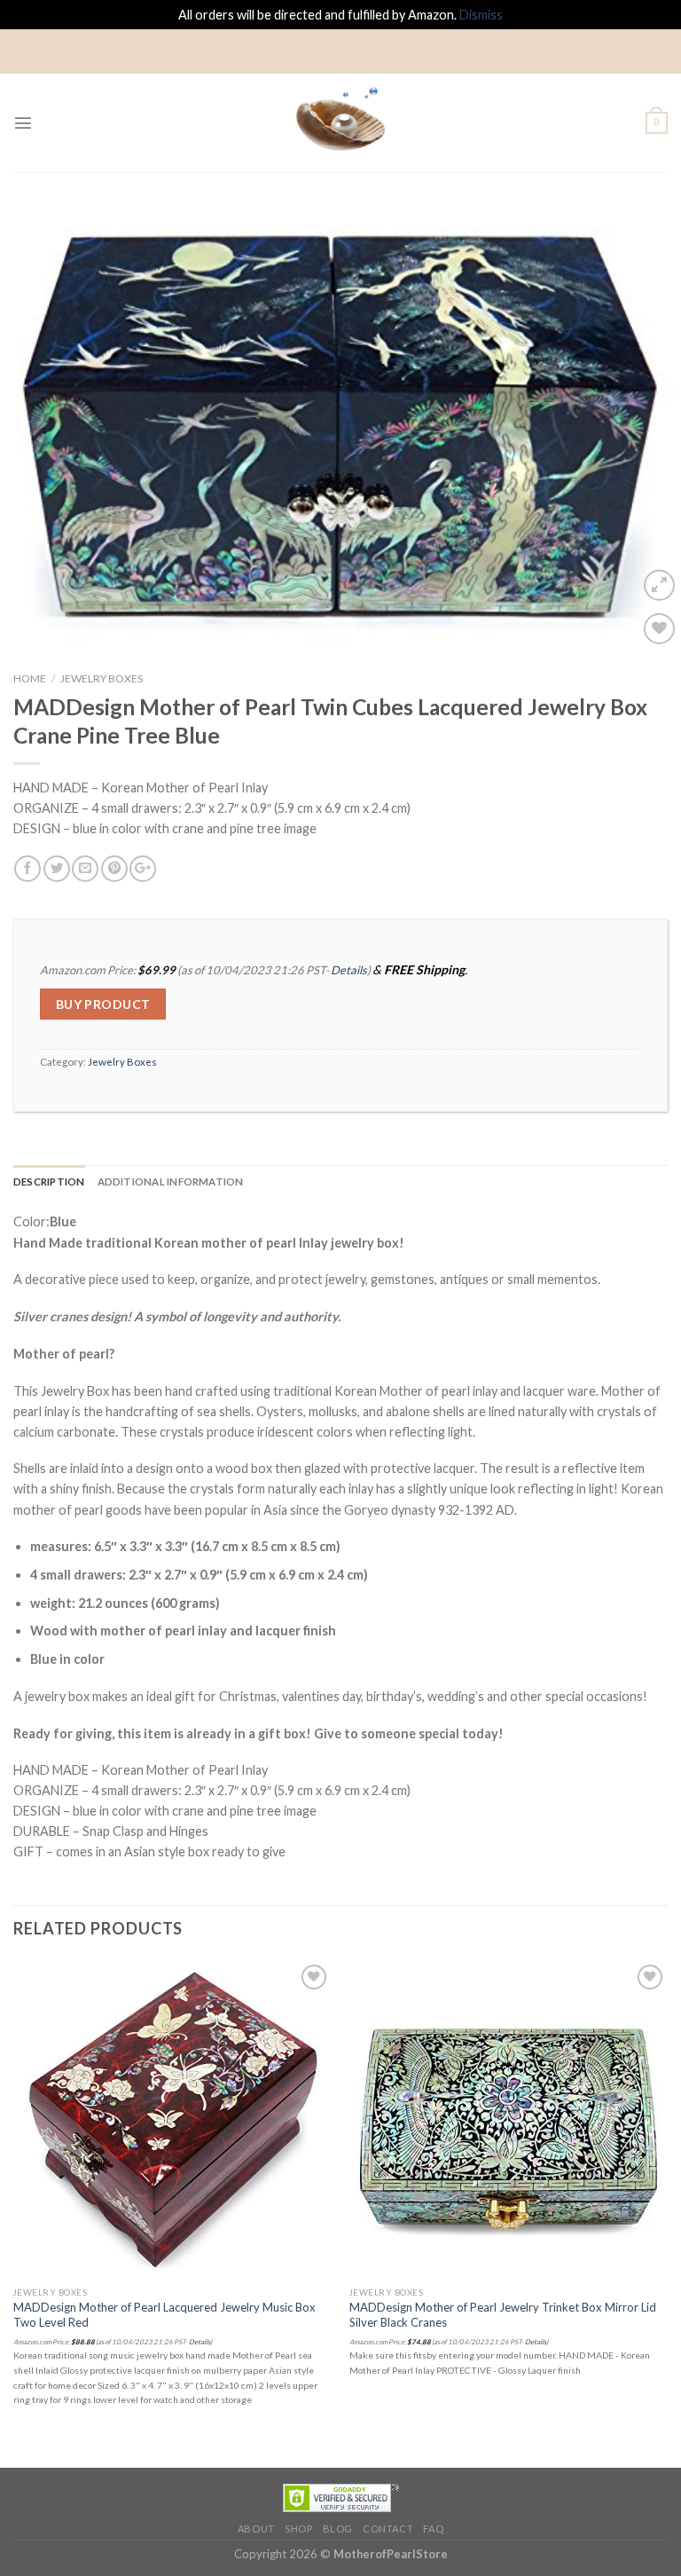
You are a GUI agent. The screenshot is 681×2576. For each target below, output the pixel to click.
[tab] (49, 1182)
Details (349, 970)
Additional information (171, 1182)
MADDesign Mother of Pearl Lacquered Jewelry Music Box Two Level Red (164, 2315)
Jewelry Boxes (102, 678)
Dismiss (481, 15)
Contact (388, 2529)
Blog (338, 2529)
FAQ (433, 2529)
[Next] (645, 423)
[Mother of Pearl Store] (340, 123)
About (256, 2529)
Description (49, 1182)
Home (30, 678)
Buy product (103, 1004)
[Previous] (36, 423)
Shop (298, 2529)
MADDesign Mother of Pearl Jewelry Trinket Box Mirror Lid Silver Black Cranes (503, 2315)
